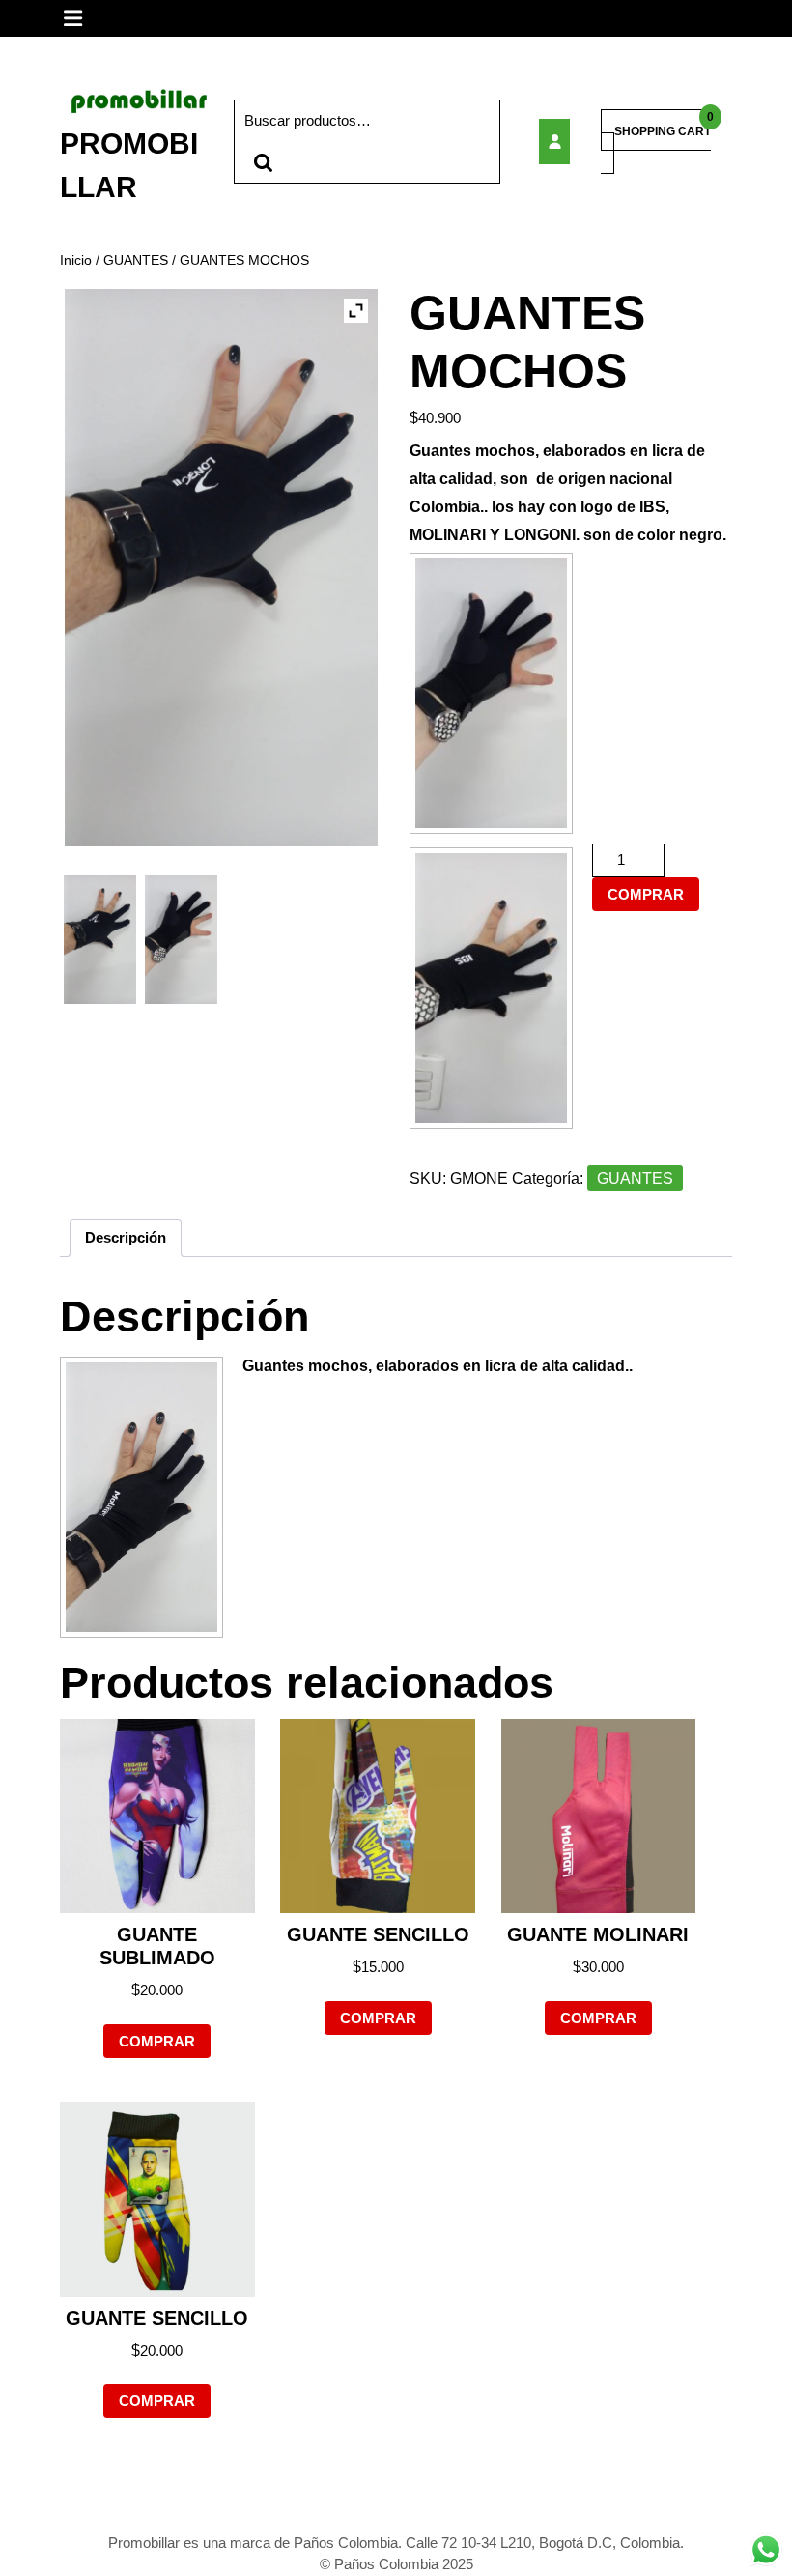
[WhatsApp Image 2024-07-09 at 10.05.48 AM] (181, 940)
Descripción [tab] (126, 1237)
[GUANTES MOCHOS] (556, 142)
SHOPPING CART (663, 131)
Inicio (76, 260)
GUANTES (136, 260)
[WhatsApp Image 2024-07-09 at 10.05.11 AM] (100, 940)
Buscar (263, 163)
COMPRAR (646, 894)
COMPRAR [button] (157, 2041)
